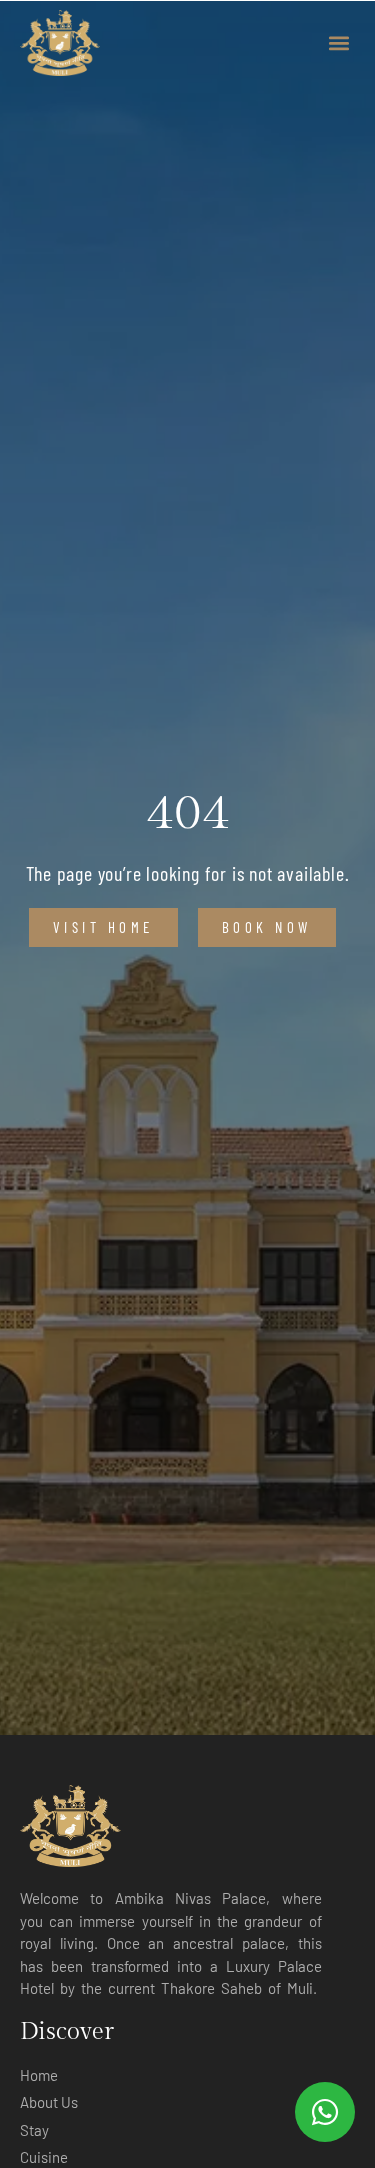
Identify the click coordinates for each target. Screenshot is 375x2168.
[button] (338, 42)
